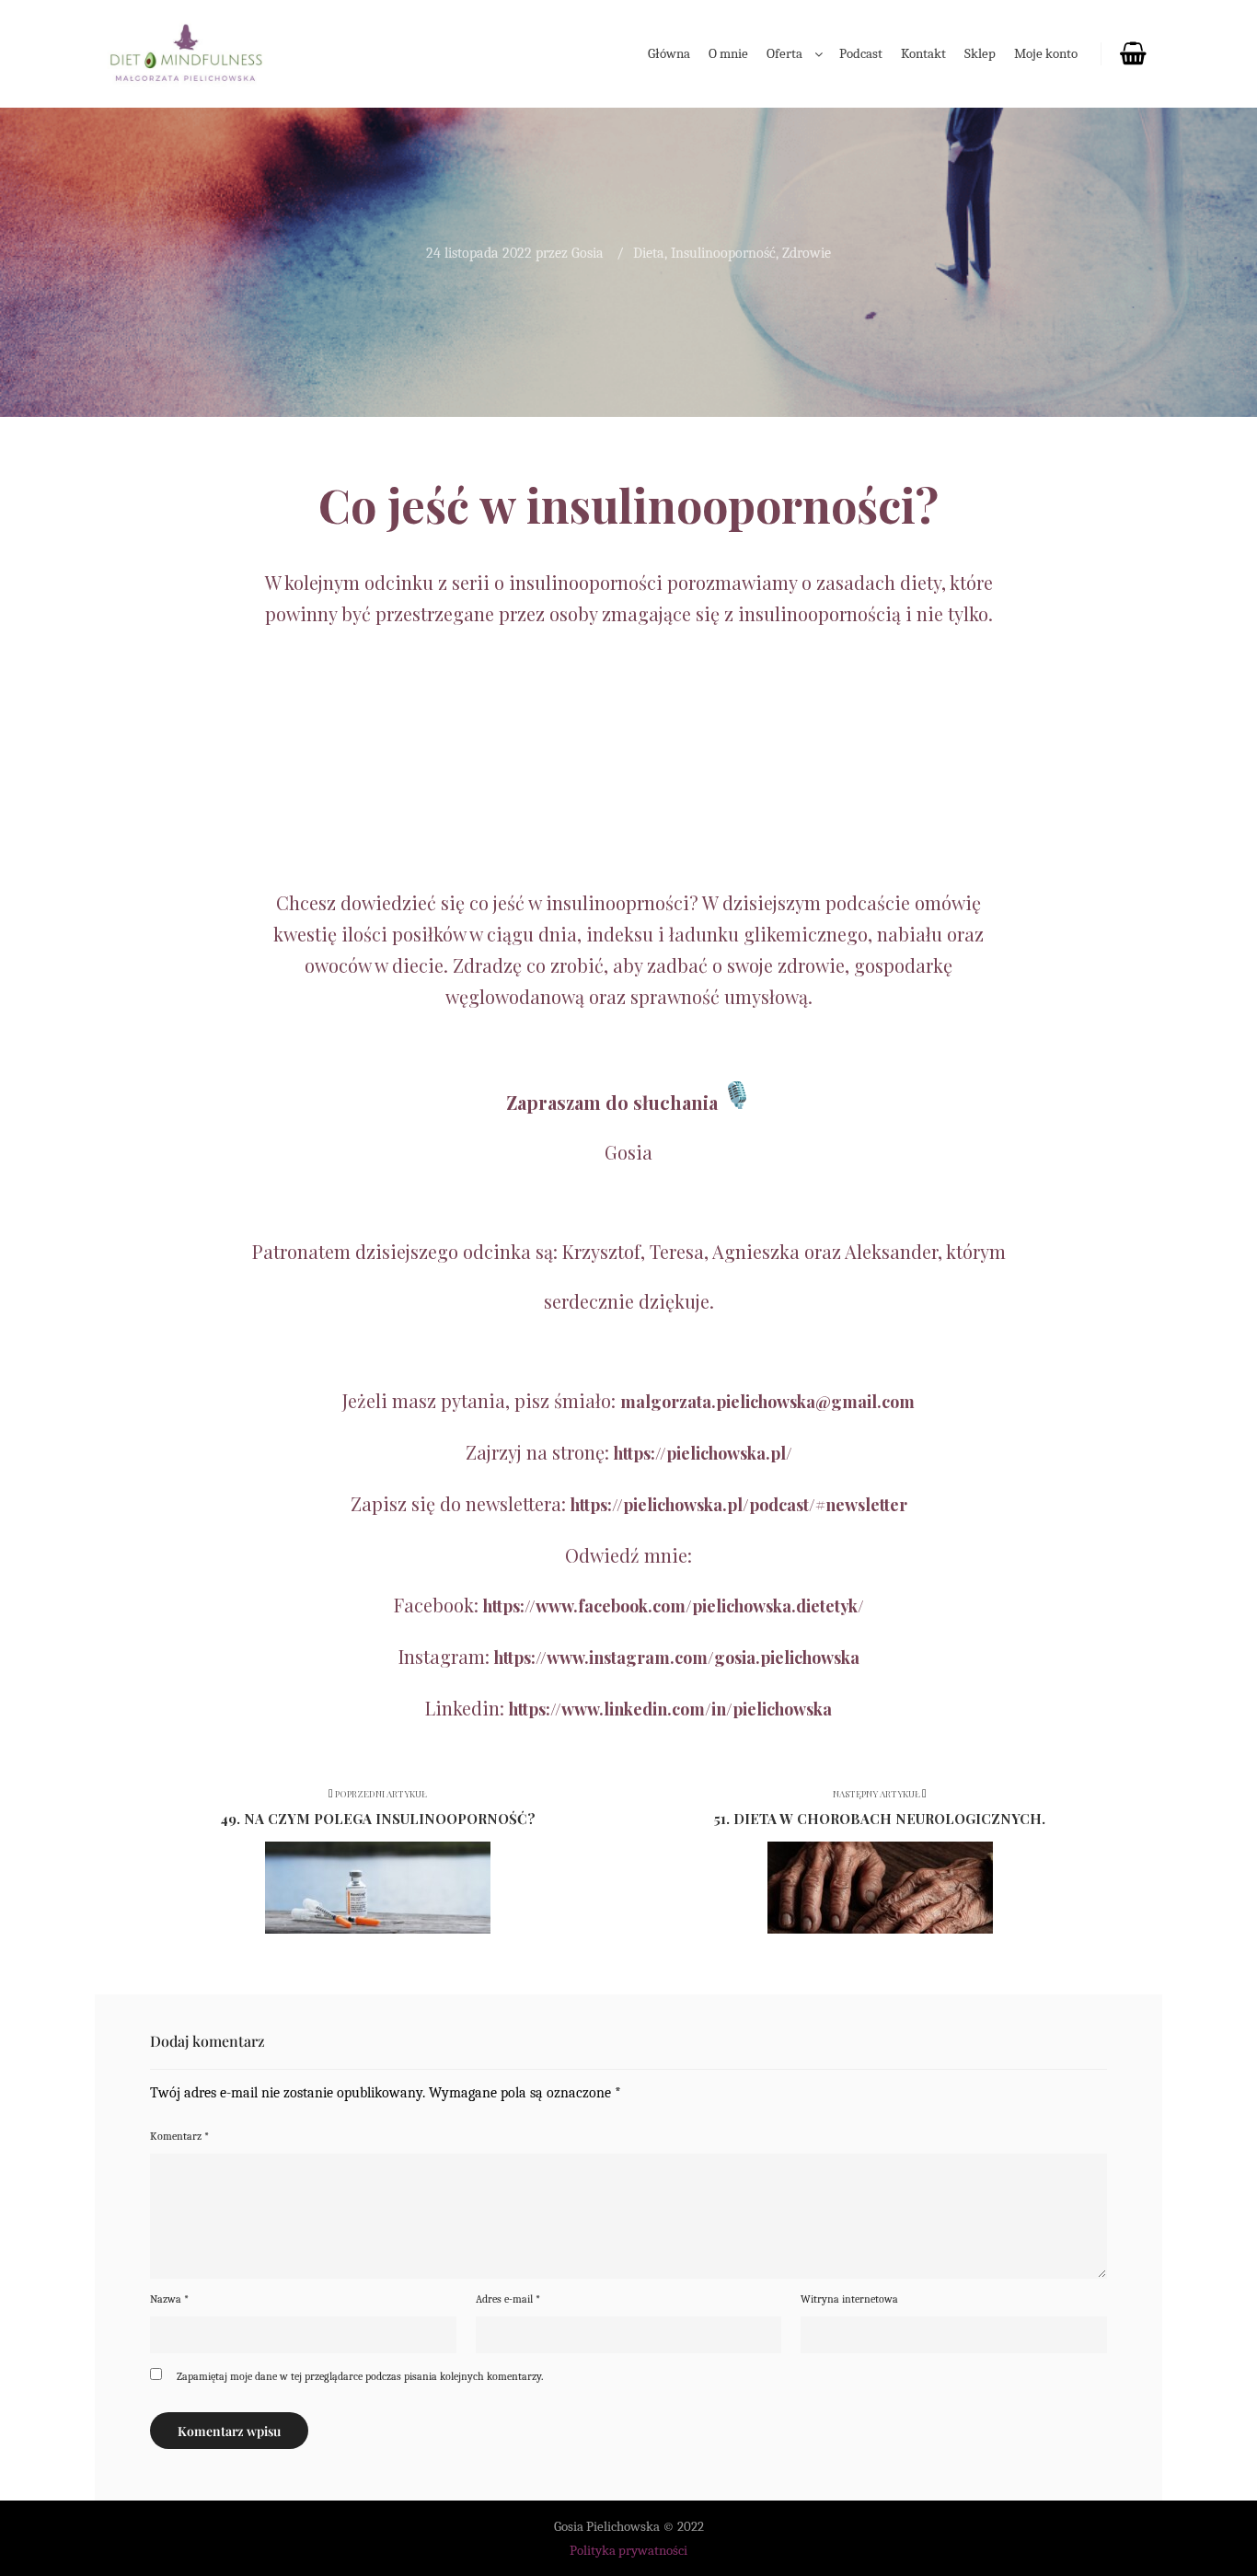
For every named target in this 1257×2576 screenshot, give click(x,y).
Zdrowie (807, 253)
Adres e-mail (508, 2299)
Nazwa (169, 2299)
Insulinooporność (723, 253)
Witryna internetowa (849, 2299)
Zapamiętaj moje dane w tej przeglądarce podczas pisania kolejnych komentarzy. (360, 2376)
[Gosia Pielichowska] (187, 54)
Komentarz (179, 2136)
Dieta (649, 253)
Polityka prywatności (628, 2550)
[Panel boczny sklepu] (1132, 54)
